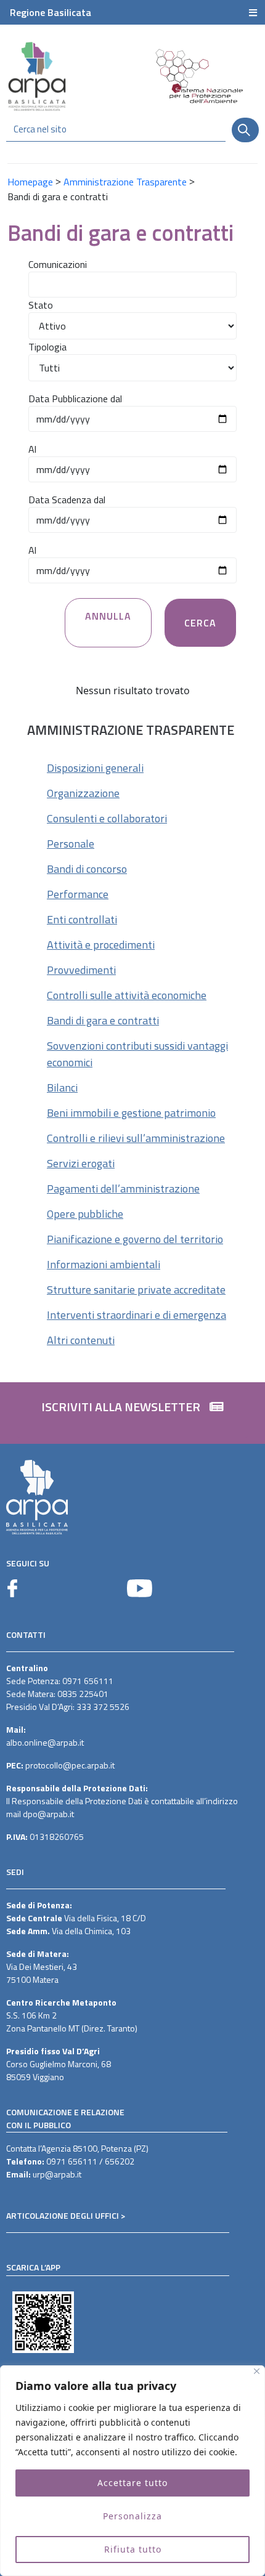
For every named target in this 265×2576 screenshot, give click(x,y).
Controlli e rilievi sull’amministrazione (136, 1138)
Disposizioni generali (95, 768)
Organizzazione (83, 793)
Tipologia (47, 347)
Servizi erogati (81, 1163)
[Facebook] (12, 1588)
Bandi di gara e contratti (103, 1020)
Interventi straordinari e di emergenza (137, 1315)
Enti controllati (82, 919)
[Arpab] (37, 76)
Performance (78, 894)
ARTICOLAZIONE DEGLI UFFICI (63, 2215)
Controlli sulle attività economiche (127, 995)
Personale (71, 844)
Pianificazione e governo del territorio (135, 1239)
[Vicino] (257, 2371)
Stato (41, 305)
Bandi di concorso (87, 869)
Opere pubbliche (85, 1214)
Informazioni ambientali (104, 1264)
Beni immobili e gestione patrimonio (131, 1113)
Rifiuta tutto (133, 2549)
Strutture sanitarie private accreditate (136, 1290)
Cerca (200, 623)
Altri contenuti (81, 1340)
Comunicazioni (58, 264)
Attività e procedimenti (101, 945)
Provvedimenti (81, 970)
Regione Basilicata (51, 12)
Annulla (108, 616)
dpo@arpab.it (48, 1814)
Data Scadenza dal (67, 500)
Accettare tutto (132, 2483)
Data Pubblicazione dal (75, 399)
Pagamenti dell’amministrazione (123, 1189)
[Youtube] (140, 1588)
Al (32, 449)
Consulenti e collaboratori (107, 818)
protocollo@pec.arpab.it (70, 1765)
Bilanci (62, 1088)
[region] (132, 2471)
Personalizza (132, 2516)
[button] (132, 1413)
